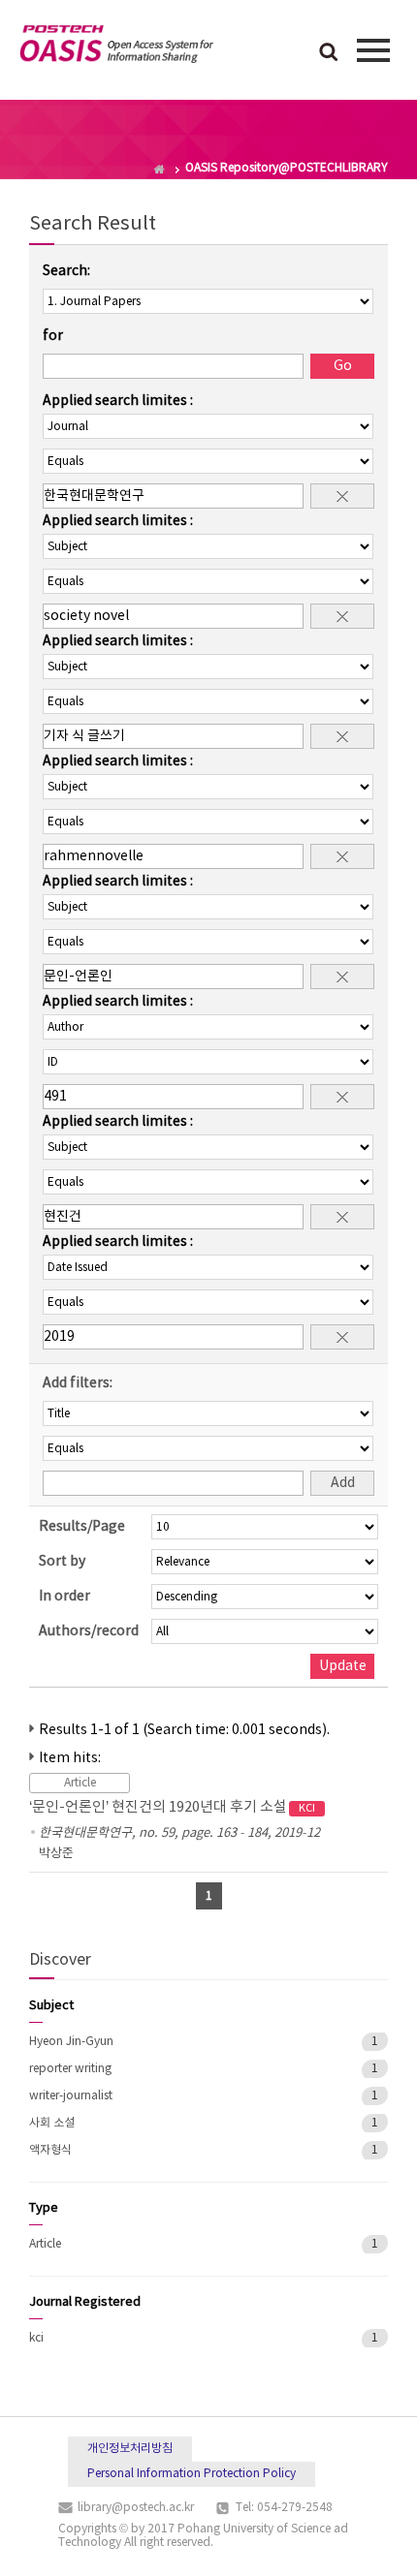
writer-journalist (71, 2096)
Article (45, 2244)
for (53, 336)
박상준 (56, 1854)
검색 (329, 53)
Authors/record (89, 1631)
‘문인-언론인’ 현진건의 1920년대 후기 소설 (172, 1807)
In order (64, 1597)
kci (36, 2338)
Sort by (62, 1562)
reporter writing (70, 2069)
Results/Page (82, 1527)
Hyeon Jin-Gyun (71, 2042)
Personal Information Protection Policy (192, 2474)
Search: (66, 271)
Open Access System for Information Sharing (116, 47)
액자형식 (50, 2150)
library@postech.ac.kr (136, 2508)
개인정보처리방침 (130, 2449)
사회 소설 (52, 2123)
